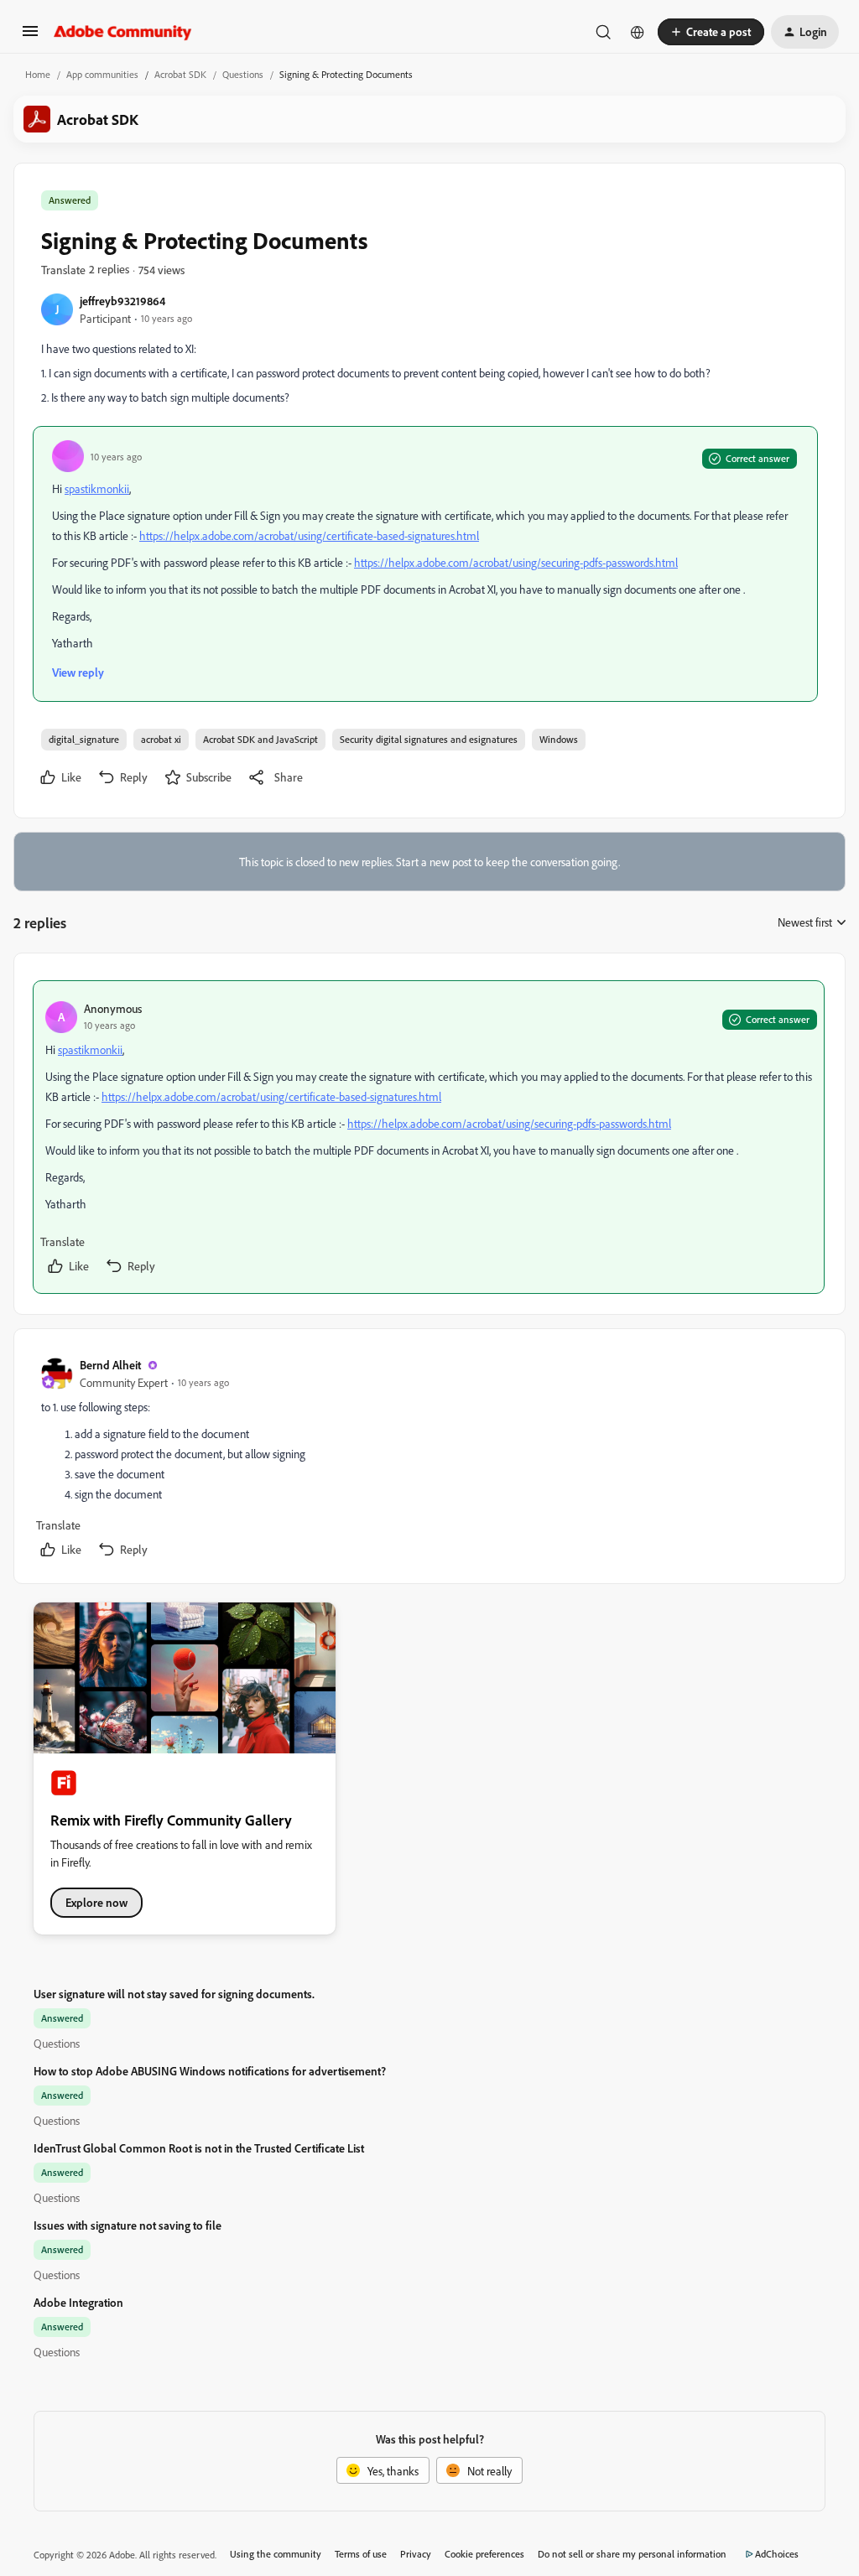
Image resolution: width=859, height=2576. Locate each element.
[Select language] (638, 32)
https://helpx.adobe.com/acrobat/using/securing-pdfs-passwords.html (516, 562)
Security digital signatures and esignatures (429, 739)
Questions (243, 74)
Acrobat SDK (180, 74)
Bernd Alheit (110, 1365)
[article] (429, 1137)
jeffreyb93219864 (122, 301)
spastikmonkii (97, 488)
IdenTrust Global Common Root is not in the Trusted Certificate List (199, 2148)
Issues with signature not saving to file (128, 2225)
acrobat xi (161, 739)
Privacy (416, 2554)
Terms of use (361, 2554)
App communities (102, 74)
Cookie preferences (484, 2554)
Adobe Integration (78, 2302)
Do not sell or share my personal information (632, 2554)
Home (38, 74)
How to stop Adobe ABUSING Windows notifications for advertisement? (210, 2071)
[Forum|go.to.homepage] (123, 32)
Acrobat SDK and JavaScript (260, 739)
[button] (30, 36)
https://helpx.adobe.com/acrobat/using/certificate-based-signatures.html (309, 535)
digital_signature (84, 739)
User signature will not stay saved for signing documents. (174, 1994)
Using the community (276, 2554)
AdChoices (777, 2554)
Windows (559, 739)
